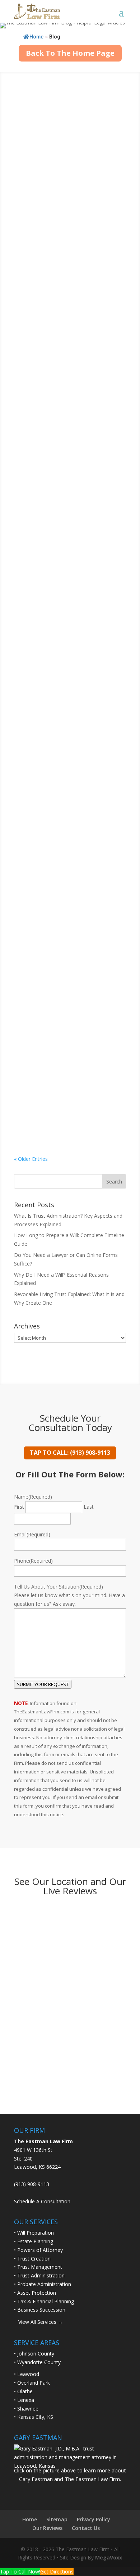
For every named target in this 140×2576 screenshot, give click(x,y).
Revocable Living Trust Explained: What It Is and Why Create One (66, 523)
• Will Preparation (34, 2233)
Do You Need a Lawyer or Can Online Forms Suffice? (61, 317)
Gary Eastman (44, 121)
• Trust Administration (39, 2275)
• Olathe (23, 2391)
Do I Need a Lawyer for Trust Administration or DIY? (60, 627)
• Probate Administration (43, 2284)
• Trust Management (38, 2267)
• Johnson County (34, 2354)
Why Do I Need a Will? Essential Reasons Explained (63, 421)
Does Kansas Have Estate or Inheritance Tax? (59, 962)
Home (36, 37)
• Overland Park (32, 2383)
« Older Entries (31, 1159)
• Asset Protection (35, 2293)
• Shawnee (26, 2409)
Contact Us (86, 2528)
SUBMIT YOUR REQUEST (43, 1684)
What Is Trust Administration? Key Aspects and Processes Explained (67, 111)
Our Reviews (47, 2528)
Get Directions (57, 2572)
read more (33, 175)
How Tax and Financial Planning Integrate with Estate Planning (64, 1065)
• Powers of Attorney (38, 2250)
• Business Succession (40, 2310)
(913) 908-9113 (32, 2184)
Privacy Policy (94, 2519)
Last (89, 1507)
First (19, 1507)
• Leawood (27, 2374)
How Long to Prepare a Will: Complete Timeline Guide (59, 214)
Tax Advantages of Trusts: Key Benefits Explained (62, 850)
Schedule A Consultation (42, 2201)
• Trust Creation (32, 2259)
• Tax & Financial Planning (44, 2301)
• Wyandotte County (37, 2362)
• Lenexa (24, 2400)
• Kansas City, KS (34, 2417)
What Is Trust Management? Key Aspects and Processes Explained (65, 738)
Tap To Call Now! (20, 2572)
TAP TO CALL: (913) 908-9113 (70, 1453)
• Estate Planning (34, 2241)
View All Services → (38, 2322)
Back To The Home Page (70, 53)
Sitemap (57, 2519)
